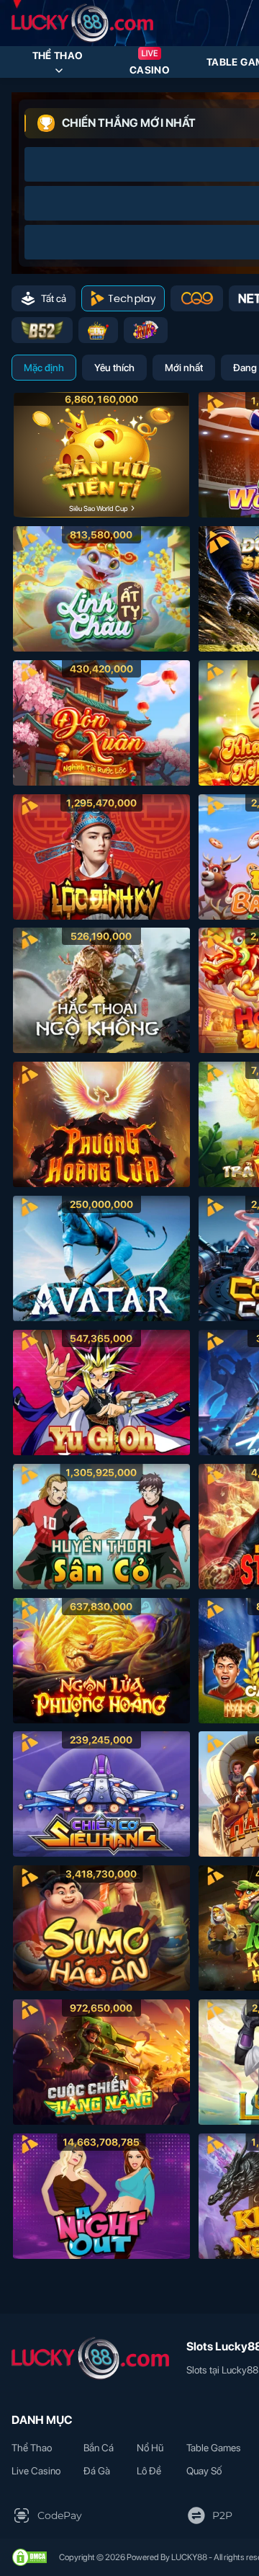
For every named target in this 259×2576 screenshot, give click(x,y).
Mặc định (44, 368)
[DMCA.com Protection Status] (29, 2557)
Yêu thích (114, 368)
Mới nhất (184, 368)
